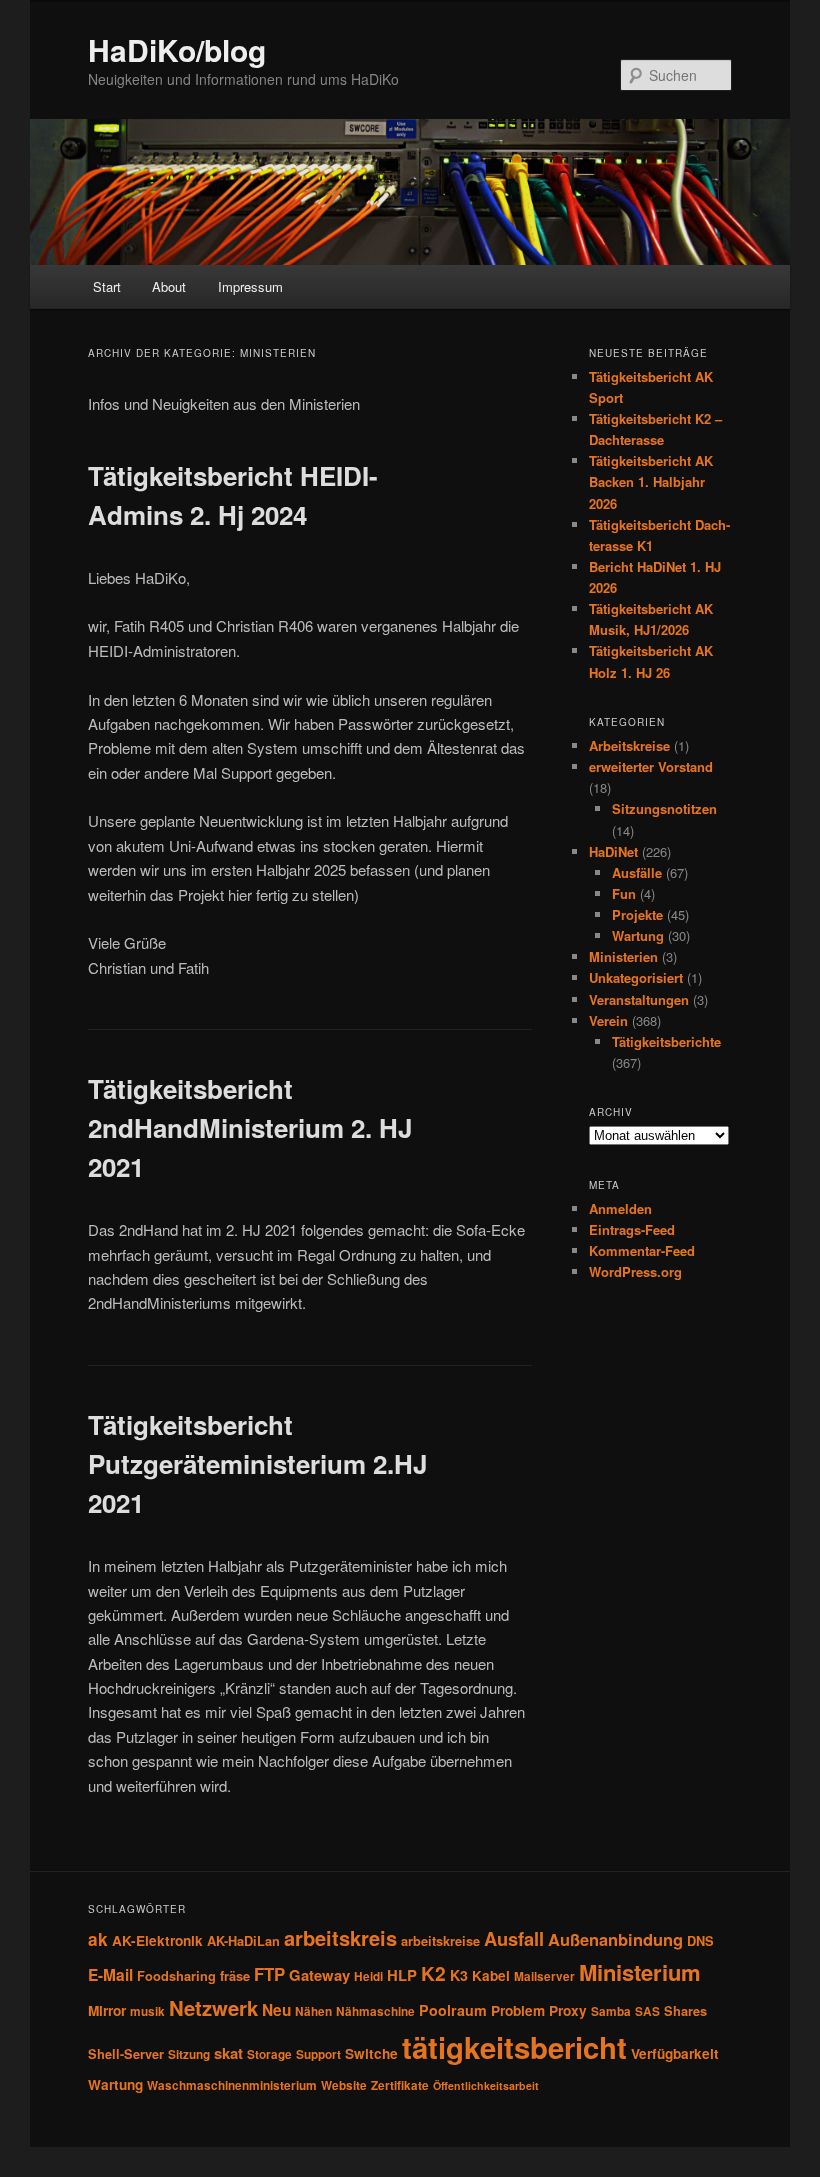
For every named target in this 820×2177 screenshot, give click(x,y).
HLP (402, 1975)
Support (318, 2054)
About (169, 286)
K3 (459, 1975)
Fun (624, 893)
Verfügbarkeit (675, 2053)
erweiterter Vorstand (651, 766)
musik (147, 2011)
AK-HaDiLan (243, 1941)
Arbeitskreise (629, 745)
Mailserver (544, 1976)
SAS (647, 2011)
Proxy (568, 2010)
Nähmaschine (375, 2011)
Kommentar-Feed (642, 1250)
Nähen (313, 2011)
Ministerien (623, 956)
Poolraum (453, 2010)
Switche (371, 2053)
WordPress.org (635, 1271)
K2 (433, 1973)
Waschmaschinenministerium (232, 2085)
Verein (608, 1020)
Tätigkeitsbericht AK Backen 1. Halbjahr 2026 (651, 481)
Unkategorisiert (636, 977)
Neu (276, 2010)
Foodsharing (176, 1976)
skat (228, 2053)
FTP (269, 1974)
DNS (700, 1941)
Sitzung (189, 2054)
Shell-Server (126, 2054)
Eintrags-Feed (632, 1229)
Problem (518, 2010)
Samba (611, 2011)
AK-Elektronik (157, 1940)
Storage (269, 2054)
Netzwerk (213, 2007)
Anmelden (620, 1208)
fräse (235, 1976)
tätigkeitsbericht (514, 2047)
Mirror (107, 2010)
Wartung (638, 935)
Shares (685, 2011)
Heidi (368, 1976)
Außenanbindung (615, 1939)
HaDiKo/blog (177, 49)
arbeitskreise (440, 1941)
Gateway (319, 1975)
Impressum (250, 286)
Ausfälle (637, 872)
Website (344, 2085)
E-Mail (110, 1975)
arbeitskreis (340, 1937)
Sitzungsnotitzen (664, 808)
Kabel (491, 1975)
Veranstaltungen (639, 999)
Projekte (637, 914)
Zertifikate (400, 2085)
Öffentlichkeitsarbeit (486, 2085)
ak (98, 1939)
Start (107, 286)
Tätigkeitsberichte (666, 1041)
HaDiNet (613, 851)
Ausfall (514, 1938)
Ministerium (640, 1972)
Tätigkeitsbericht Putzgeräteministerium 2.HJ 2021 (257, 1463)
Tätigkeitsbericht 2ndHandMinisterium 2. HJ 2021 (250, 1127)
